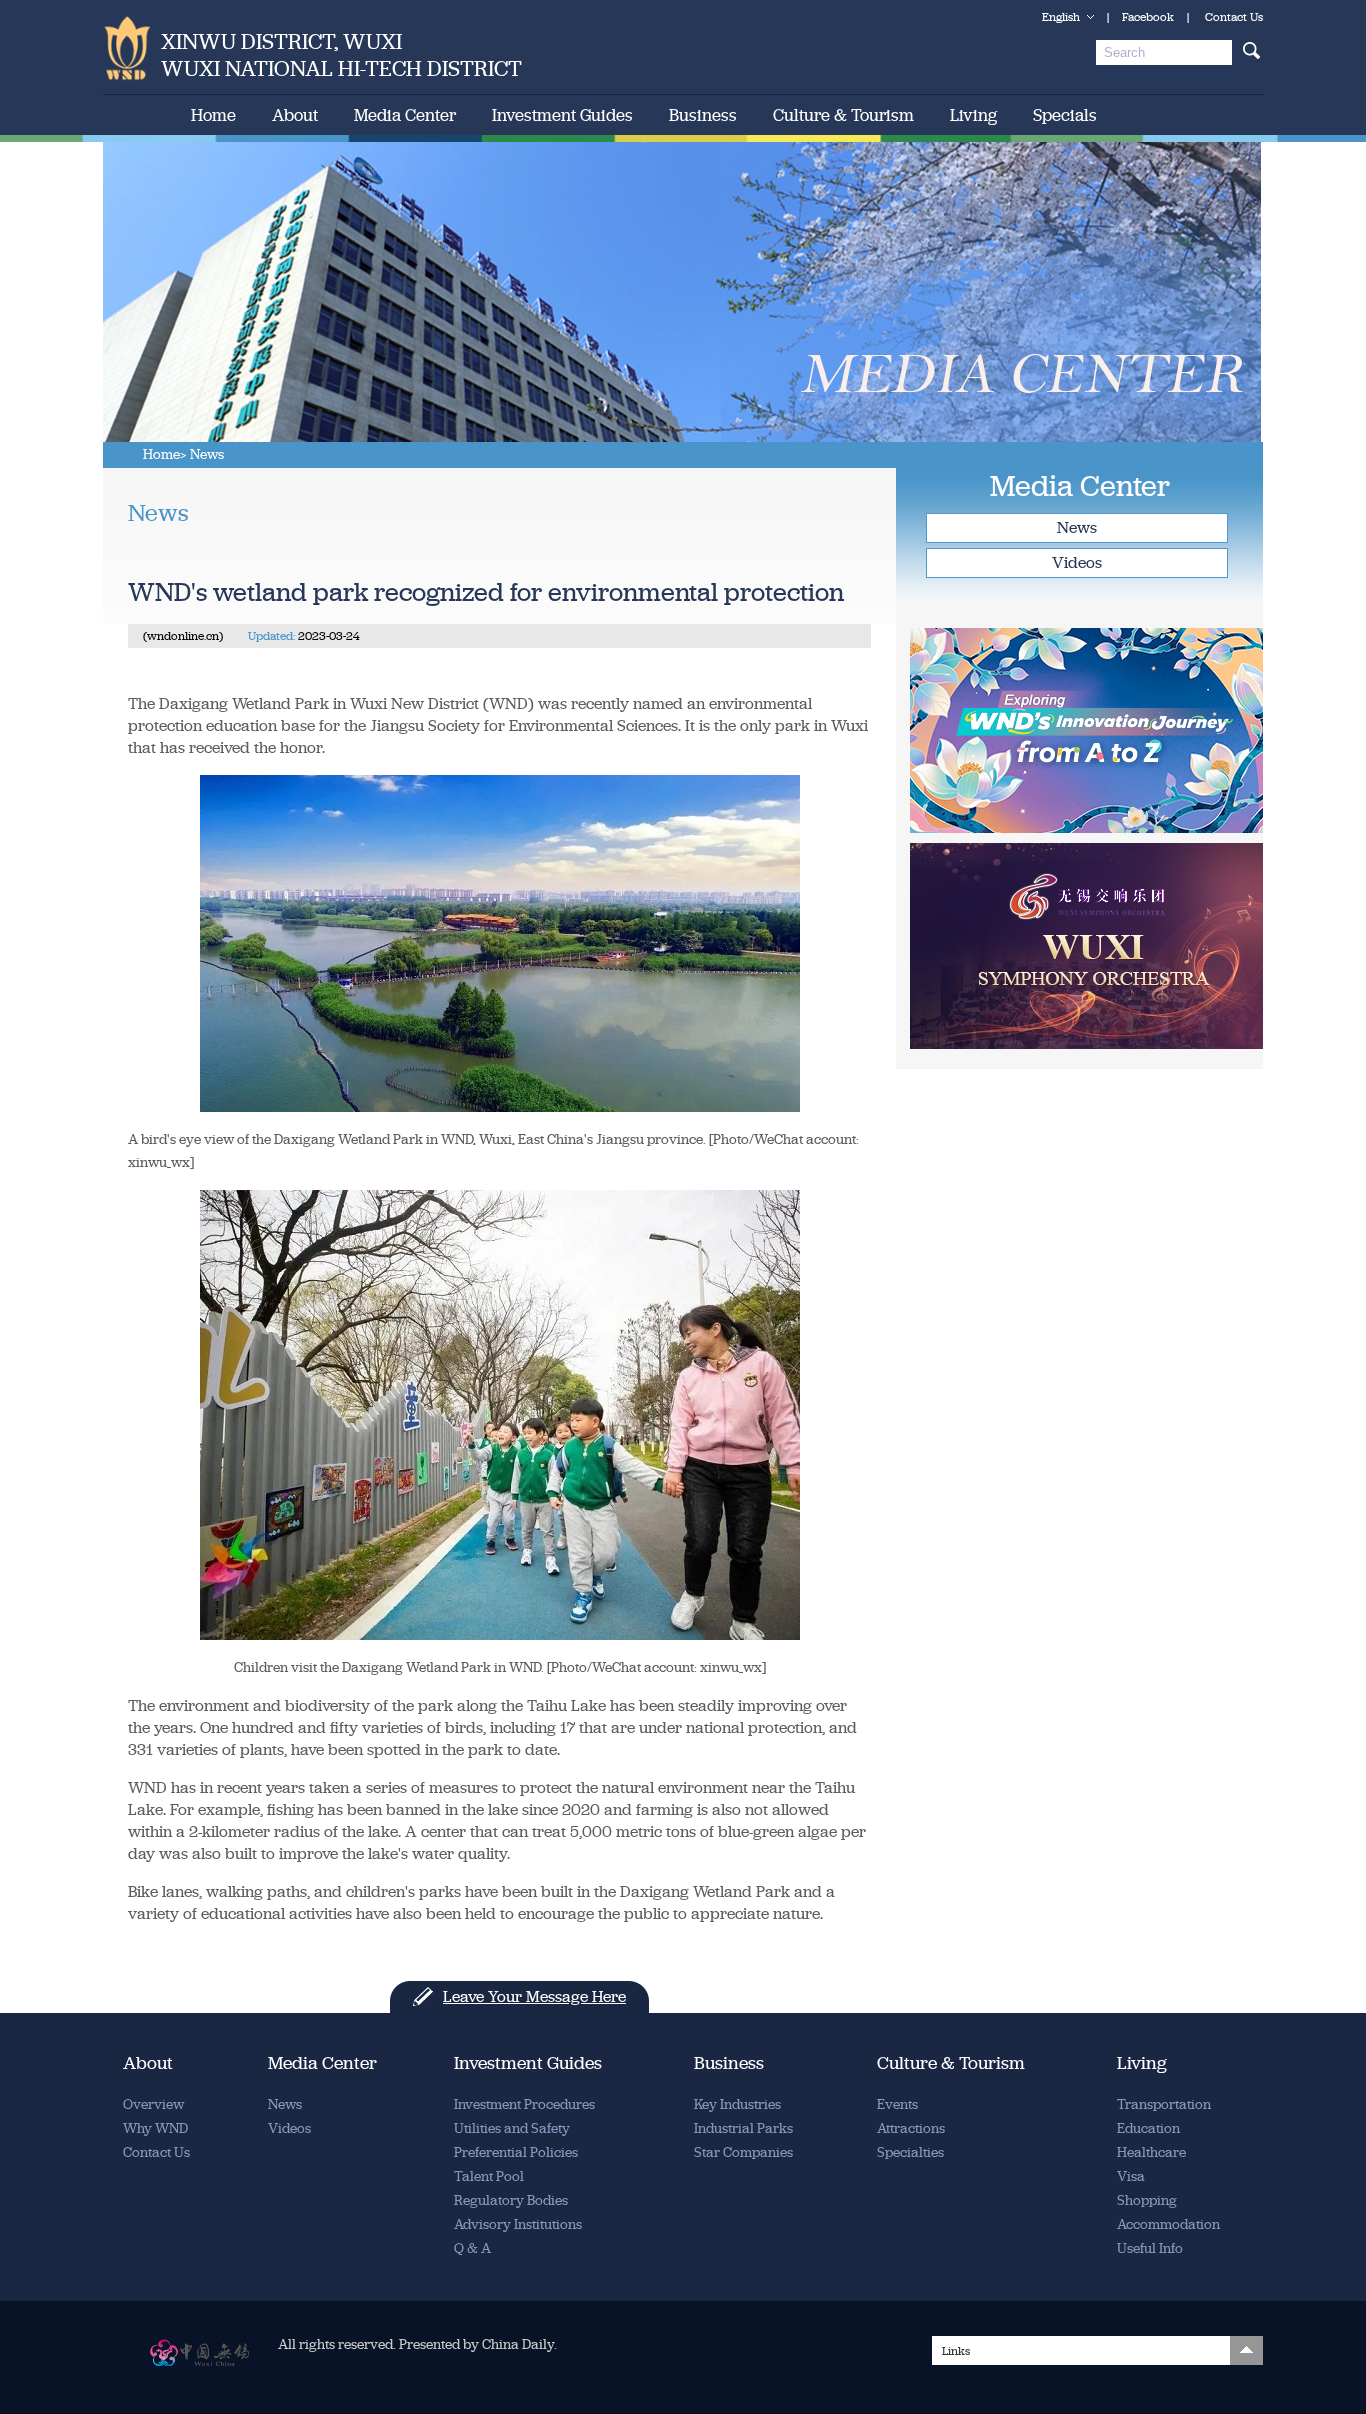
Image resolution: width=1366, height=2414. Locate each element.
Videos (1077, 562)
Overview (153, 2104)
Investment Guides (562, 115)
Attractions (911, 2128)
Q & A (472, 2248)
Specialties (910, 2152)
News (1077, 527)
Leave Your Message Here (534, 1996)
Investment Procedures (524, 2104)
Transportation (1164, 2104)
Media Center (405, 115)
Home (213, 115)
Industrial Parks (743, 2128)
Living (973, 115)
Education (1148, 2128)
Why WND (155, 2128)
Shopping (1147, 2200)
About (295, 115)
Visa (1131, 2176)
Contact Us (1234, 17)
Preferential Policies (516, 2152)
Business (703, 115)
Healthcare (1151, 2152)
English (1061, 17)
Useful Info (1150, 2248)
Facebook (1148, 17)
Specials (1065, 115)
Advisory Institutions (518, 2224)
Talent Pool (489, 2176)
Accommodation (1168, 2224)
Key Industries (737, 2104)
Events (897, 2104)
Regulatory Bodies (511, 2200)
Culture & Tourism (843, 115)
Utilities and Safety (512, 2128)
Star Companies (743, 2152)
